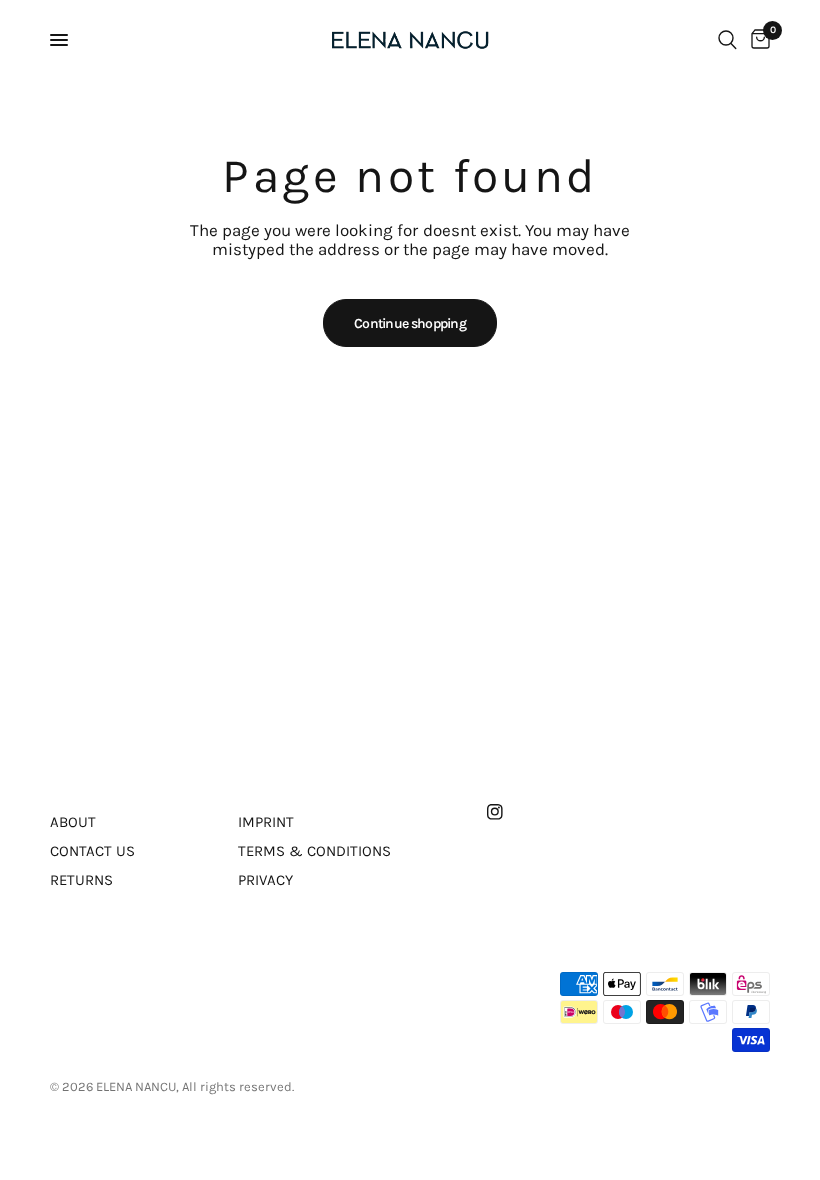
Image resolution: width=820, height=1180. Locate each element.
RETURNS (81, 880)
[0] (757, 40)
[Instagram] (509, 812)
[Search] (727, 40)
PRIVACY (265, 880)
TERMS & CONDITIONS (314, 851)
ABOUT (73, 822)
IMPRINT (266, 822)
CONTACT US (92, 851)
